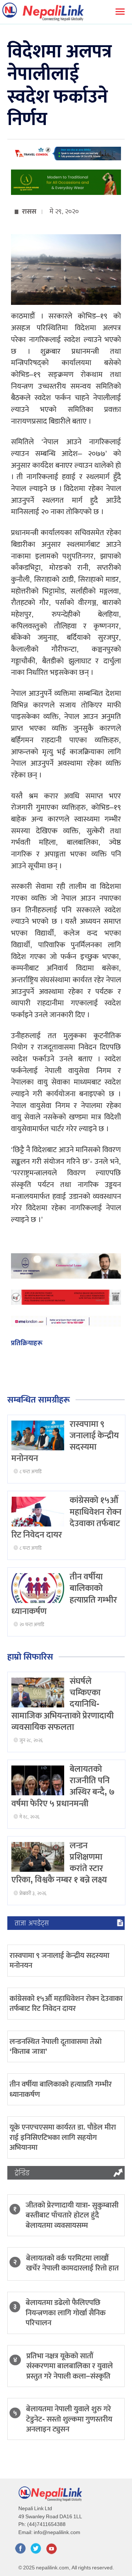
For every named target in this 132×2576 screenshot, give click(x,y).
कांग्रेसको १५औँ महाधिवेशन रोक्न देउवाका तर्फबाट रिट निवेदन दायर (66, 2003)
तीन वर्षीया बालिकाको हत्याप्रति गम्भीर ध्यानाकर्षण (61, 2089)
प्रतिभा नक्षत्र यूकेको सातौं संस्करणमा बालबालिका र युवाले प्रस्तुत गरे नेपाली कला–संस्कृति (70, 2366)
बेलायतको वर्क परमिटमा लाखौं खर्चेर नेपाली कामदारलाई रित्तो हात (72, 2263)
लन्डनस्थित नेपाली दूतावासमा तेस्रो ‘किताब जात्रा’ (56, 2046)
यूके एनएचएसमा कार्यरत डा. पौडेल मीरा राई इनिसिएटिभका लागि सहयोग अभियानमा (63, 2137)
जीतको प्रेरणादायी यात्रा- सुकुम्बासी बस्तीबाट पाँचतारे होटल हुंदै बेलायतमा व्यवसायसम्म (72, 2215)
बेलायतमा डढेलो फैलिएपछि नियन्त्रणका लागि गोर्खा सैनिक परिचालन (66, 2313)
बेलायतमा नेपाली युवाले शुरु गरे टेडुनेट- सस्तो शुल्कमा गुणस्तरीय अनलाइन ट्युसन (69, 2419)
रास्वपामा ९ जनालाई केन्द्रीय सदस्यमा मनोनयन (59, 1960)
